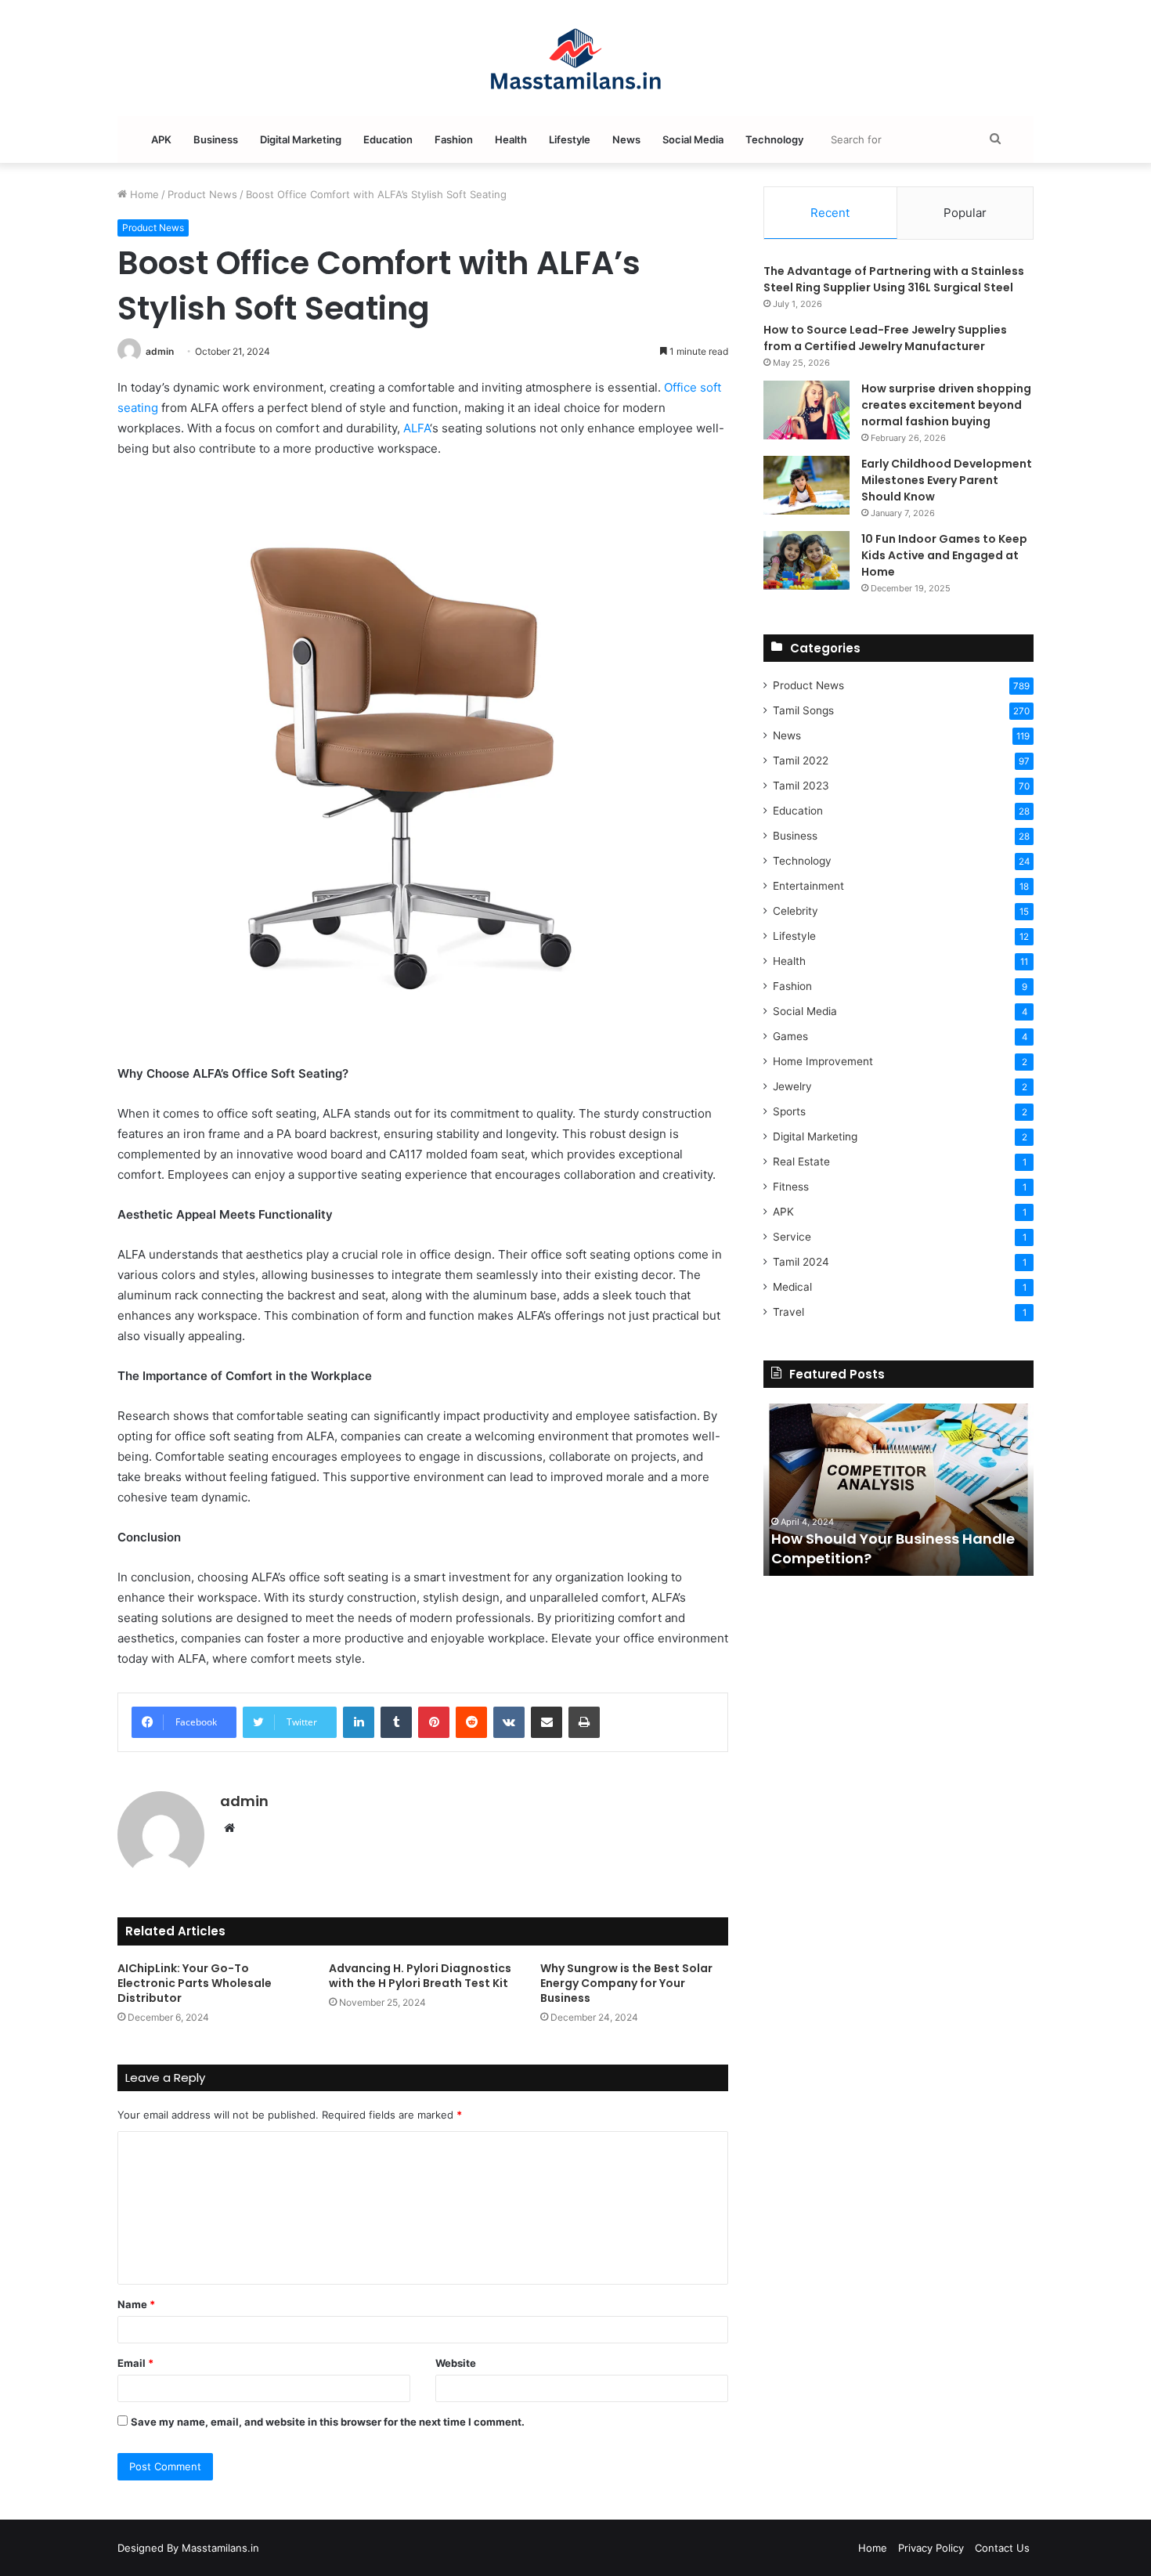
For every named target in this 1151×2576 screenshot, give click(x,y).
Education (388, 139)
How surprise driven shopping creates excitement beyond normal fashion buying (946, 405)
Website (456, 2363)
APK (161, 139)
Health (511, 139)
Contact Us (1002, 2548)
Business (216, 139)
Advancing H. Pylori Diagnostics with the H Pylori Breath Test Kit (420, 1976)
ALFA (417, 428)
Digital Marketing (301, 139)
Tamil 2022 (801, 761)
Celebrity (796, 911)
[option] (898, 1490)
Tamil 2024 (801, 1262)
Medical (792, 1287)
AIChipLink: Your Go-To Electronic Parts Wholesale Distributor (195, 1983)
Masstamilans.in (220, 2548)
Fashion (454, 139)
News (626, 139)
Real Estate (801, 1162)
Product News (202, 194)
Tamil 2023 (801, 786)
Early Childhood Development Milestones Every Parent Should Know (947, 480)
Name (136, 2304)
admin (160, 351)
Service (792, 1237)
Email (135, 2363)
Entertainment (808, 886)
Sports (789, 1111)
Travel (788, 1312)
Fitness (791, 1187)
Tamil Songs (803, 710)
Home (143, 194)
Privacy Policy (931, 2548)
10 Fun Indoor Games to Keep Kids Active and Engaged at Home (944, 555)
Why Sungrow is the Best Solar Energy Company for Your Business (626, 1983)
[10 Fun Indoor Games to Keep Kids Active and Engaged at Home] (806, 560)
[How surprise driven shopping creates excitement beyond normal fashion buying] (806, 410)
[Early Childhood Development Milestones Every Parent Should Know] (806, 485)
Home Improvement (823, 1061)
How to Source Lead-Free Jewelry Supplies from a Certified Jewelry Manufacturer (885, 338)
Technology (774, 139)
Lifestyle (570, 139)
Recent (830, 213)
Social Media (693, 139)
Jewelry (792, 1086)
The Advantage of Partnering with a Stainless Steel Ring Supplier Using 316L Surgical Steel (894, 279)
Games (790, 1036)
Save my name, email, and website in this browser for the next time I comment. (328, 2422)
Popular (965, 213)
